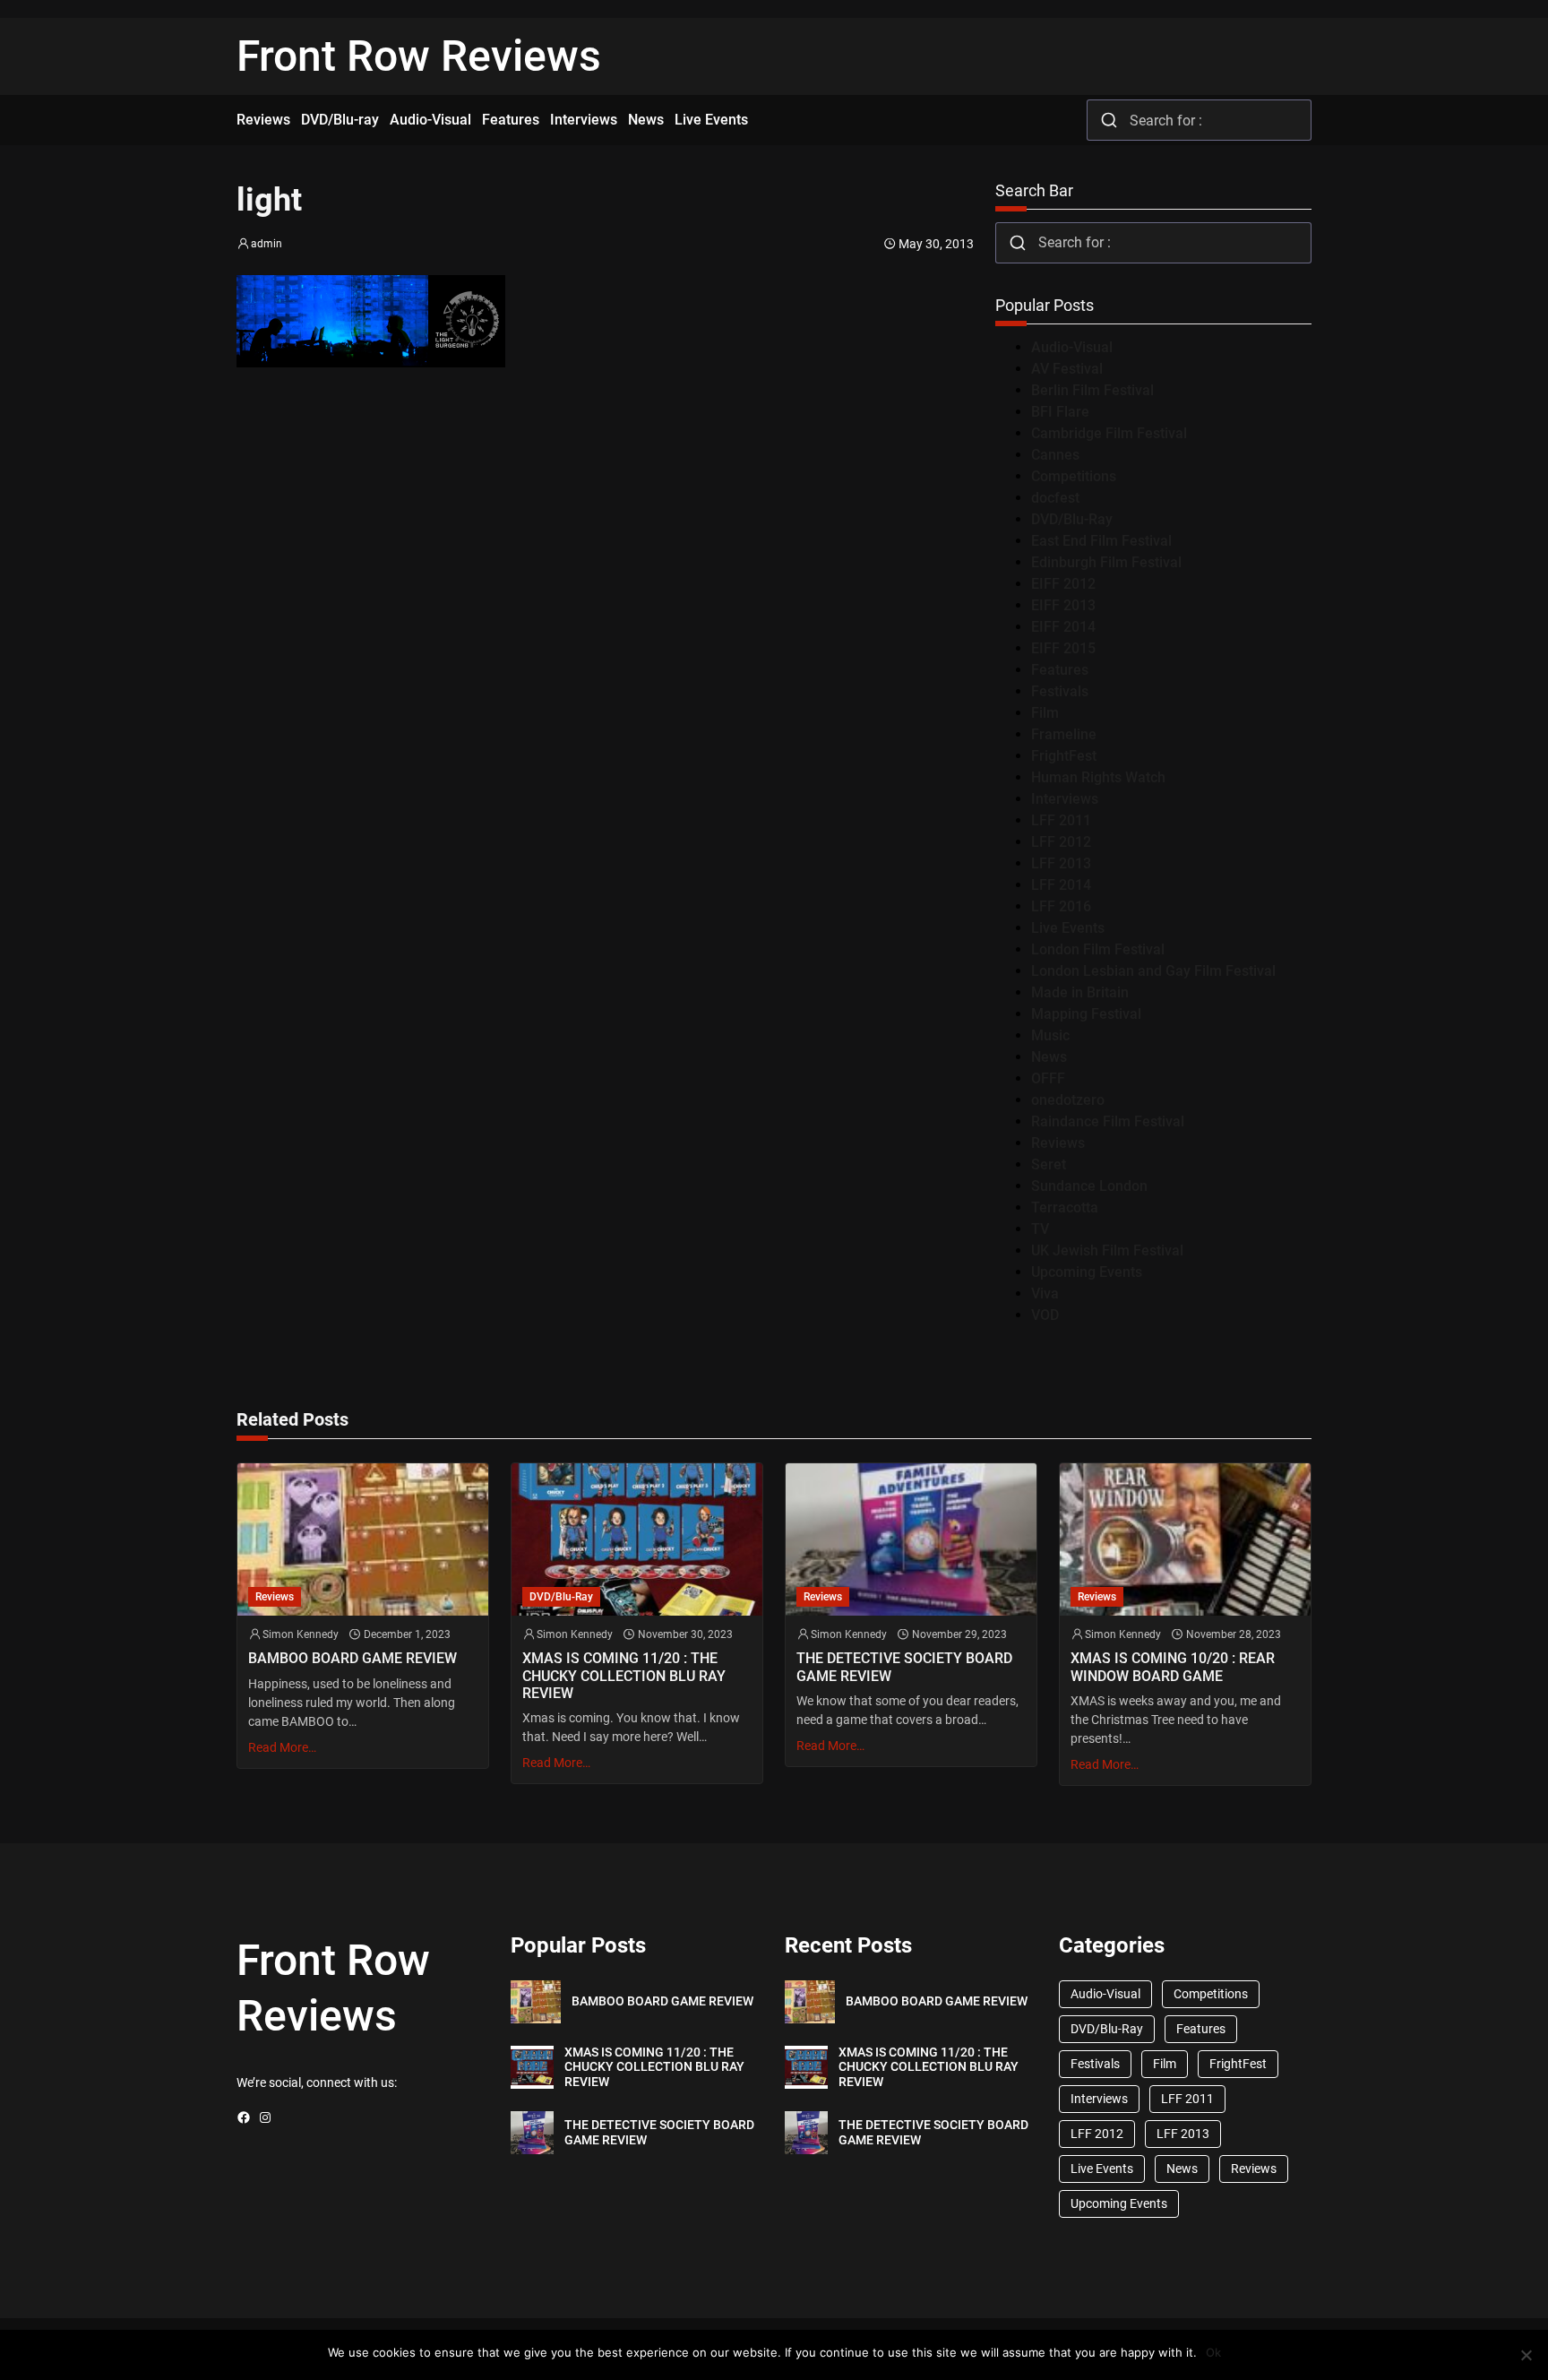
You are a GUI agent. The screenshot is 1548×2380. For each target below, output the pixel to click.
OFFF (1048, 1078)
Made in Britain (1080, 992)
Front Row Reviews (419, 56)
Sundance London (1089, 1186)
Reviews (1058, 1143)
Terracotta (1065, 1207)
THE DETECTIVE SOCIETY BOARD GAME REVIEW (904, 1667)
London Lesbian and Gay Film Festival (1153, 971)
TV (1040, 1229)
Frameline (1064, 734)
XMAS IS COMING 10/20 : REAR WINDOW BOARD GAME (1173, 1667)
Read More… (282, 1747)
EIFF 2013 (1063, 605)
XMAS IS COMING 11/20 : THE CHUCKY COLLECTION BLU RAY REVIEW (624, 1675)
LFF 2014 (1061, 885)
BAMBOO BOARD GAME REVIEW (353, 1658)
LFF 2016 (1061, 906)
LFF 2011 (1061, 820)
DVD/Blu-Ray (1072, 519)
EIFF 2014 (1063, 627)
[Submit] (1109, 120)
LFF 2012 (1061, 842)
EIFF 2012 (1063, 584)
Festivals (1060, 691)
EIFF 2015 (1063, 648)
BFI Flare (1060, 412)
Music (1050, 1035)
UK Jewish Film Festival (1107, 1250)
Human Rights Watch (1098, 777)
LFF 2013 (1061, 863)
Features (1060, 670)
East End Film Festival (1101, 541)
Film (1045, 713)
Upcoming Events (1087, 1272)
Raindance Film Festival (1108, 1121)
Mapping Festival (1086, 1014)
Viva (1045, 1293)
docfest (1055, 498)
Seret (1049, 1164)
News (1049, 1057)
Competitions (1074, 476)
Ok (1213, 2352)
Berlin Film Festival (1092, 390)
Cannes (1055, 455)
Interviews (1065, 799)
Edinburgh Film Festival (1106, 562)
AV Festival (1067, 369)
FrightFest (1064, 756)
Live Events (1068, 928)
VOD (1045, 1315)
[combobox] (1199, 120)
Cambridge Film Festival (1109, 433)
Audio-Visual (1072, 347)
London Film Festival (1098, 949)
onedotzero (1068, 1100)
